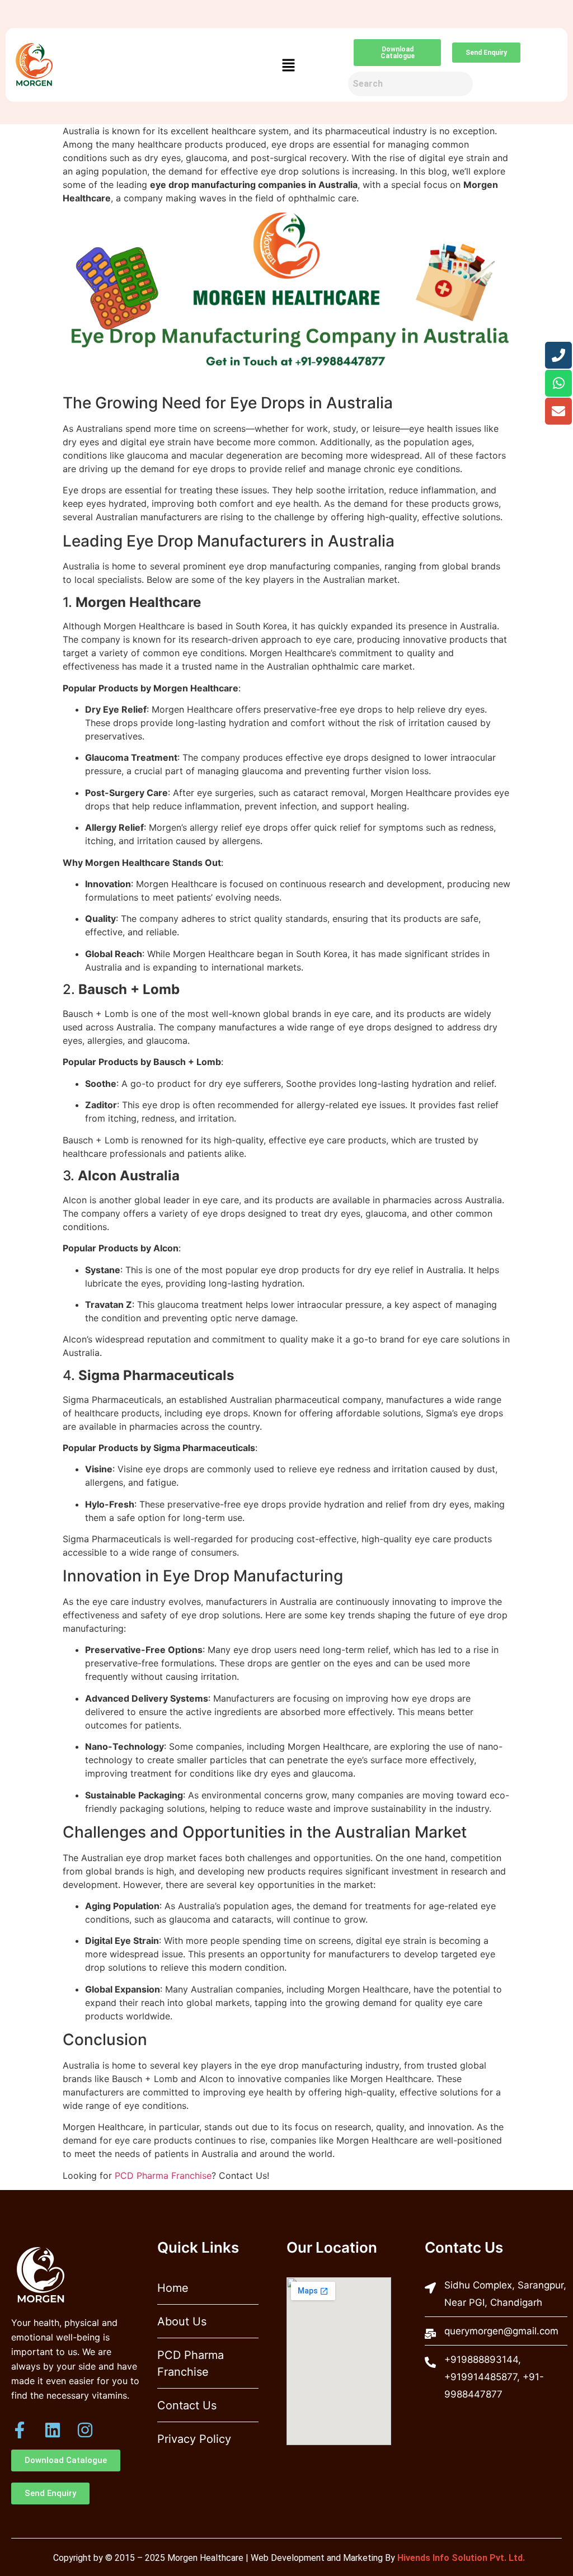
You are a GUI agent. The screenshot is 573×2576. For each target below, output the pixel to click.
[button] (289, 65)
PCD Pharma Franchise (163, 2175)
